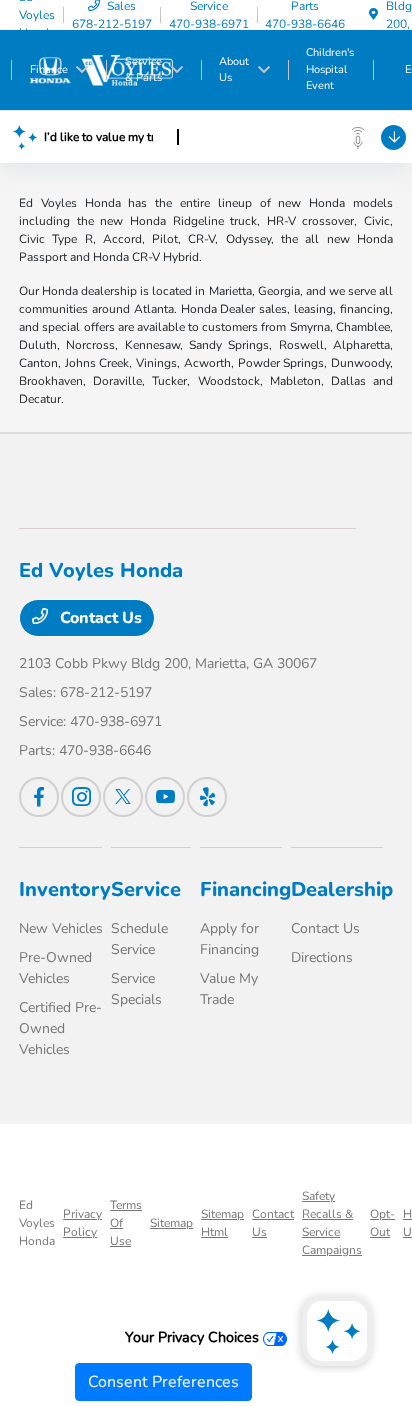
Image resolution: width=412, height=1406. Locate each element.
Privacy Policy (82, 1223)
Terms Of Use (126, 1223)
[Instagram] (81, 797)
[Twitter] (123, 797)
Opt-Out (382, 1223)
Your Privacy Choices (194, 1337)
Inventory (65, 889)
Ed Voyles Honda (37, 1223)
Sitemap (171, 1223)
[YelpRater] (207, 797)
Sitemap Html (222, 1223)
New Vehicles (61, 928)
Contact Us (99, 618)
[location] (373, 15)
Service (146, 889)
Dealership (342, 889)
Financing (245, 889)
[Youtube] (165, 797)
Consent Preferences (163, 1382)
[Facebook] (39, 797)
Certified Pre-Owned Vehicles (60, 1028)
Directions (322, 957)
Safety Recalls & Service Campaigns (332, 1223)
